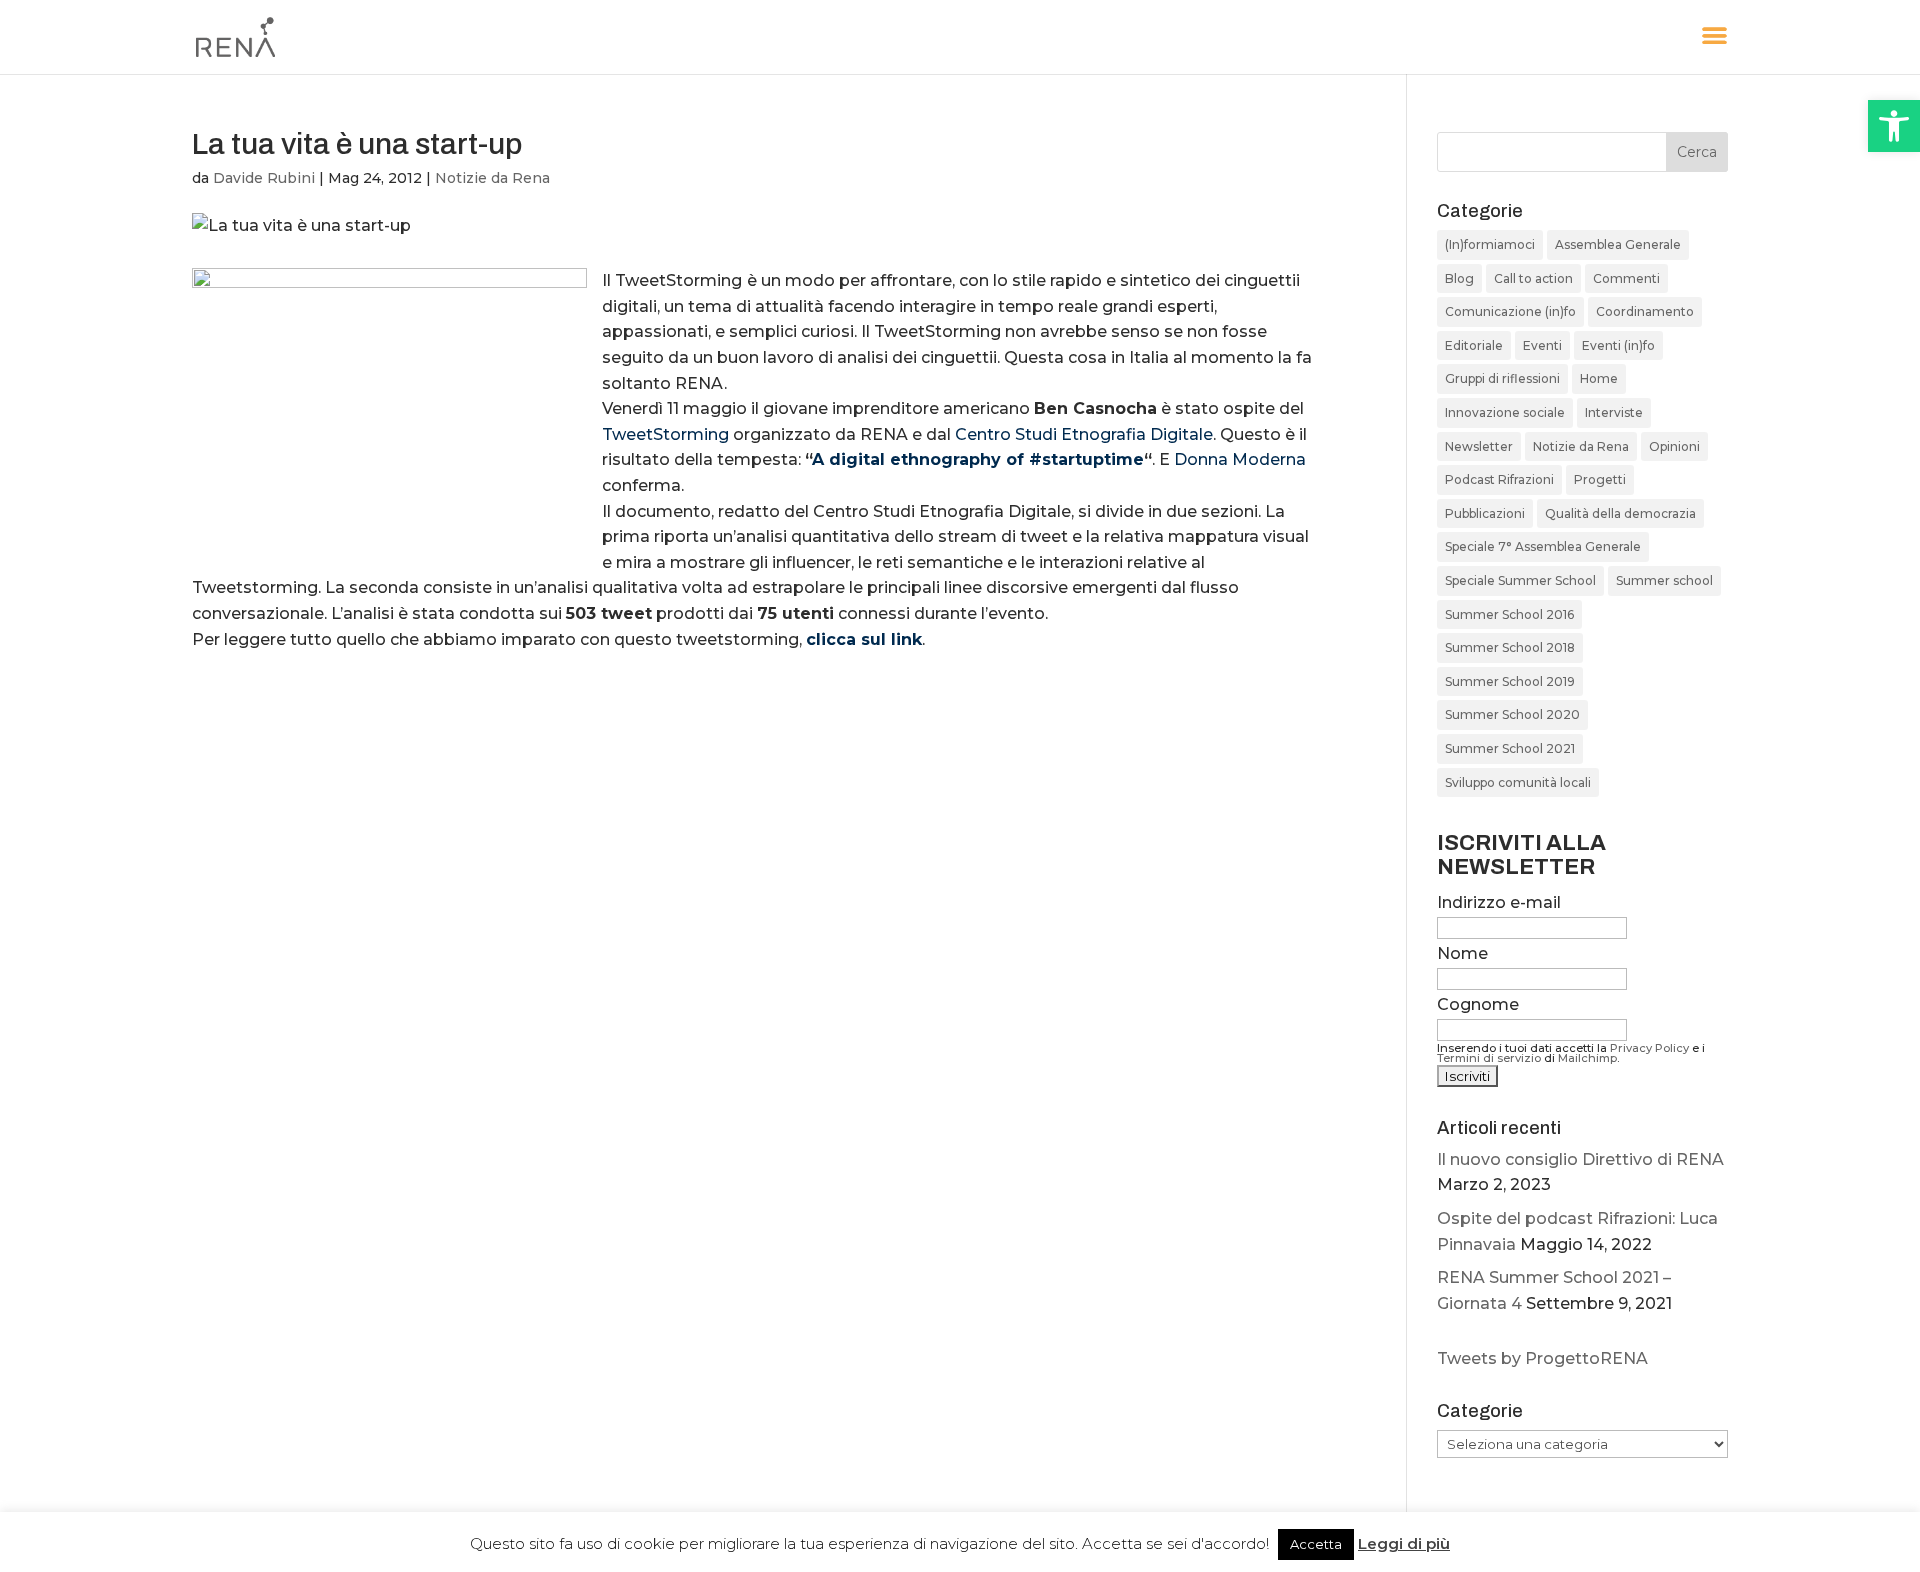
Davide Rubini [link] (264, 178)
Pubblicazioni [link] (1485, 513)
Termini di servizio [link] (1489, 1058)
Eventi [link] (1542, 345)
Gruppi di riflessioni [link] (1502, 378)
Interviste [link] (1614, 412)
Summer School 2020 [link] (1512, 714)
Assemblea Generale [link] (1618, 244)
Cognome (1478, 1004)
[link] (1894, 126)
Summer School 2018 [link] (1510, 647)
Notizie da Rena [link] (492, 178)
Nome (1462, 953)
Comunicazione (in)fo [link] (1510, 311)
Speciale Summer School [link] (1520, 580)
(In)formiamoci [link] (1490, 244)
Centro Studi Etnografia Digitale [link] (1084, 434)
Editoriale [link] (1474, 345)
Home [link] (1599, 378)
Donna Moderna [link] (1240, 459)
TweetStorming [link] (665, 434)
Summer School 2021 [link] (1510, 748)
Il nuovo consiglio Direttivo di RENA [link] (1580, 1159)
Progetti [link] (1600, 479)
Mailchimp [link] (1587, 1058)
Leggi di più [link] (1404, 1543)
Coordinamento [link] (1645, 311)
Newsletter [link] (1479, 446)
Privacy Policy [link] (1649, 1048)
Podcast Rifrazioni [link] (1499, 479)
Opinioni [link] (1674, 446)
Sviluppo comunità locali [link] (1518, 782)
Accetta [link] (1316, 1544)
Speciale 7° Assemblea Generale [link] (1543, 546)
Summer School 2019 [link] (1510, 681)
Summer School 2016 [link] (1509, 614)
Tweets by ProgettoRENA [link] (1542, 1358)
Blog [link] (1459, 278)
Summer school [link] (1664, 580)
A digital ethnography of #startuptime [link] (978, 459)
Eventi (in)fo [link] (1618, 345)
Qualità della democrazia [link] (1620, 513)
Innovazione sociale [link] (1505, 412)
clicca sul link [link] (864, 639)
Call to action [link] (1533, 278)
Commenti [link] (1626, 278)
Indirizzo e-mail (1499, 902)
